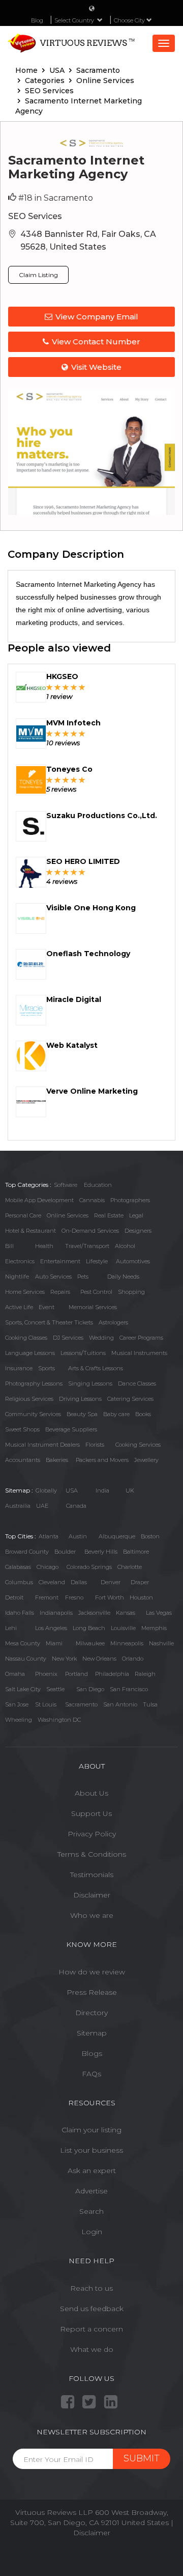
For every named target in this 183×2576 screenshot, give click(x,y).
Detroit (14, 1597)
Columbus (19, 1582)
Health (44, 1246)
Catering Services (130, 1399)
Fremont (47, 1597)
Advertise (91, 2191)
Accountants (23, 1460)
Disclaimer (92, 1895)
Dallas (79, 1582)
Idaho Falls (20, 1613)
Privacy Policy (92, 1834)
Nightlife (17, 1277)
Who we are (92, 1915)
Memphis (154, 1628)
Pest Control (96, 1292)
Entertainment (60, 1261)
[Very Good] (74, 687)
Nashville (161, 1643)
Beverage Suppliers (71, 1429)
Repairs (60, 1292)
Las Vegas (159, 1613)
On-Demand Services (90, 1231)
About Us (91, 1793)
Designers (138, 1231)
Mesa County (23, 1643)
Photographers (130, 1200)
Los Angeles (51, 1628)
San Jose (17, 1704)
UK (130, 1490)
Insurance (19, 1368)
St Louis (46, 1704)
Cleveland (52, 1582)
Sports (47, 1368)
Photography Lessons (34, 1384)
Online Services (68, 1215)
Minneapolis (127, 1643)
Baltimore (136, 1552)
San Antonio (120, 1704)
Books (143, 1414)
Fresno (74, 1597)
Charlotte (130, 1567)
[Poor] (50, 687)
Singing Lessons (90, 1384)
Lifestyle (97, 1261)
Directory (91, 2013)
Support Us (91, 1813)
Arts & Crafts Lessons (96, 1368)
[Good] (66, 687)
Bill (9, 1246)
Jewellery (146, 1460)
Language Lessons (30, 1353)
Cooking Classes (26, 1338)
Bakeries (57, 1460)
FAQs (91, 2074)
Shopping (131, 1292)
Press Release (92, 1992)
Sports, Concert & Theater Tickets (49, 1322)
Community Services (33, 1414)
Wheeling (19, 1720)
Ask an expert (92, 2171)
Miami (54, 1643)
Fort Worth (110, 1597)
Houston (141, 1597)
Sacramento (81, 1704)
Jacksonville (94, 1613)
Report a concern (91, 2329)
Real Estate (109, 1215)
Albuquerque (117, 1536)
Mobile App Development (39, 1200)
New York (64, 1659)
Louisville (123, 1628)
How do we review (92, 1972)
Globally (46, 1490)
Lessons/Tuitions (83, 1353)
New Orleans (99, 1659)
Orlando (133, 1659)
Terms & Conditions (92, 1854)
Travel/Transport (87, 1246)
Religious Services (29, 1399)
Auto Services (53, 1277)
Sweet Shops (22, 1429)
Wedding (101, 1338)
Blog (37, 20)
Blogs (92, 2053)
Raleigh (145, 1674)
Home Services (25, 1292)
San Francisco (129, 1689)
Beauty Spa (82, 1414)
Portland (77, 1674)
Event (47, 1307)
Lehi (11, 1628)
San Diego (90, 1689)
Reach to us (91, 2288)
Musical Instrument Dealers (42, 1445)
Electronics (20, 1261)
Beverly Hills (101, 1552)
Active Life (19, 1307)
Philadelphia (112, 1674)
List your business (91, 2150)
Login (92, 2232)
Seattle (55, 1689)
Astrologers (113, 1322)
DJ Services (68, 1338)
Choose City (130, 20)
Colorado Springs (89, 1567)
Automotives (133, 1261)
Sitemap (92, 2033)
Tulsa (150, 1704)
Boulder (65, 1552)
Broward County (27, 1552)
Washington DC (59, 1720)
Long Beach (89, 1628)
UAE (42, 1506)
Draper (140, 1582)
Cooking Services (138, 1445)
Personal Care (23, 1215)
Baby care (116, 1414)
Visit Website (96, 367)
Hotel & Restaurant (30, 1231)
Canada (76, 1506)
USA (72, 1490)
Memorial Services (93, 1307)
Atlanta (49, 1536)
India (102, 1490)
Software (66, 1185)
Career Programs (141, 1338)
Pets (83, 1277)
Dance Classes (137, 1384)
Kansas (126, 1613)
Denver (111, 1582)
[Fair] (58, 687)
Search (91, 2211)
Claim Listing (38, 275)
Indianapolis (56, 1613)
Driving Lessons (80, 1399)
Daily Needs (123, 1277)
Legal (136, 1215)
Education (98, 1185)
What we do (92, 2349)
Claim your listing (91, 2130)
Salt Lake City (23, 1689)
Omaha (15, 1674)
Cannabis (92, 1200)
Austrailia (18, 1506)
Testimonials (92, 1875)
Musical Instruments (139, 1353)
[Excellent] (82, 687)
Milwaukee (90, 1643)
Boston (150, 1536)
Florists (95, 1445)
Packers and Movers (102, 1460)
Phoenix (46, 1674)
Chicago (48, 1567)
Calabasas (18, 1567)
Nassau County (26, 1659)
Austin (78, 1536)
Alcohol (125, 1246)
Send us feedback (92, 2309)
